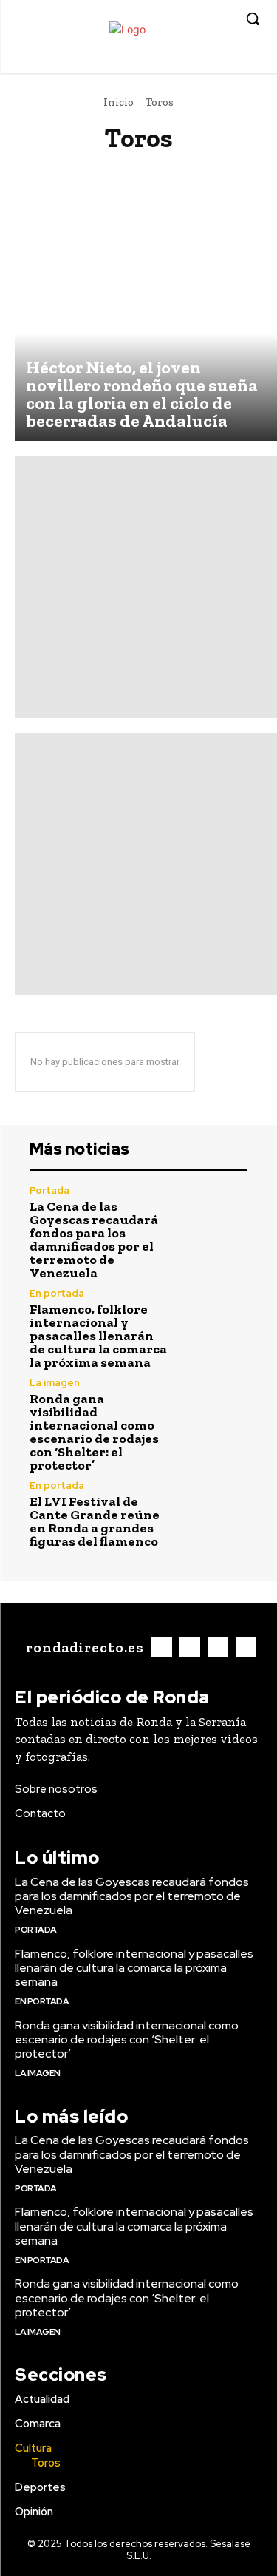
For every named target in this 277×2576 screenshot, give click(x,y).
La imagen (55, 1383)
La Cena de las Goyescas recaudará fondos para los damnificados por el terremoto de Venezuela (94, 1240)
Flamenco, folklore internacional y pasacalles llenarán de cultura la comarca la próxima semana (98, 1336)
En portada (57, 1293)
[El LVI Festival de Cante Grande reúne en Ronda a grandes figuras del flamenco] (215, 1514)
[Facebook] (181, 62)
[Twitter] (226, 62)
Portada (49, 1190)
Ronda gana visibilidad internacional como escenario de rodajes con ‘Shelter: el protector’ (94, 1432)
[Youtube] (249, 62)
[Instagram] (204, 62)
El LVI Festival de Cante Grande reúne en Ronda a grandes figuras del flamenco (95, 1521)
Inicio (119, 102)
